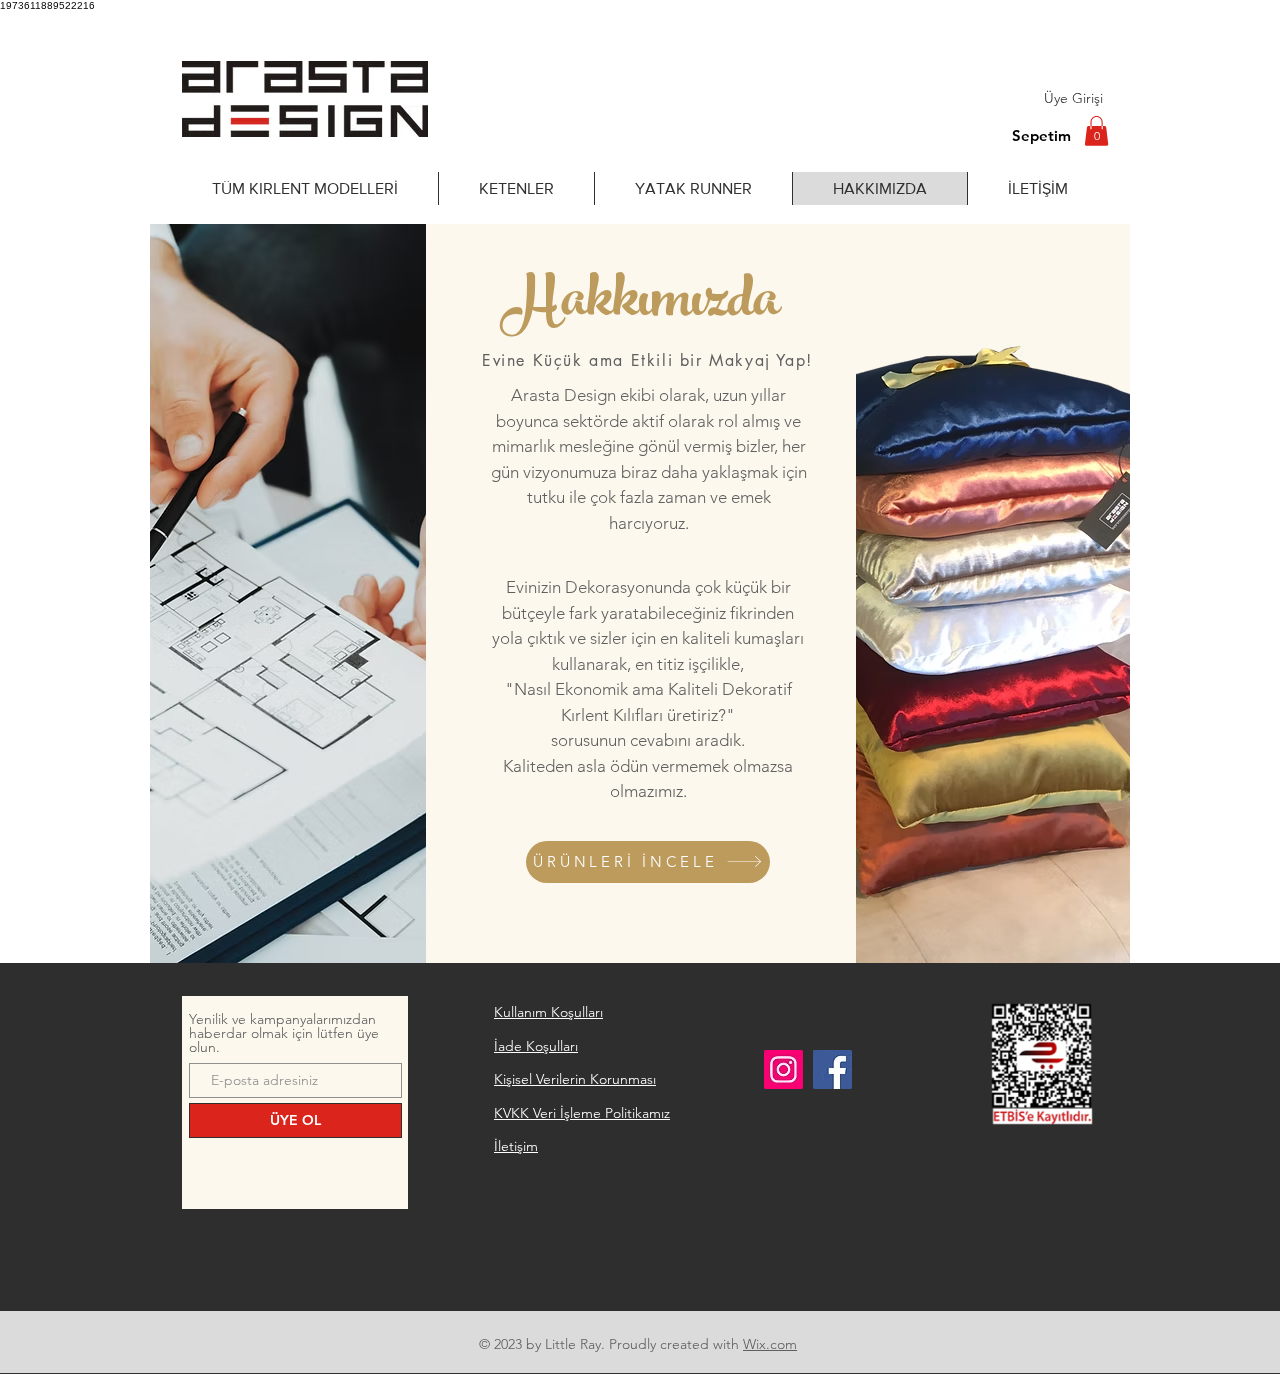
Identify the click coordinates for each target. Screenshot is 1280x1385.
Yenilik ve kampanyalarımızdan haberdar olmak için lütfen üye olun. (284, 1033)
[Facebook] (832, 1069)
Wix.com (770, 1344)
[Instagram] (783, 1069)
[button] (1096, 131)
